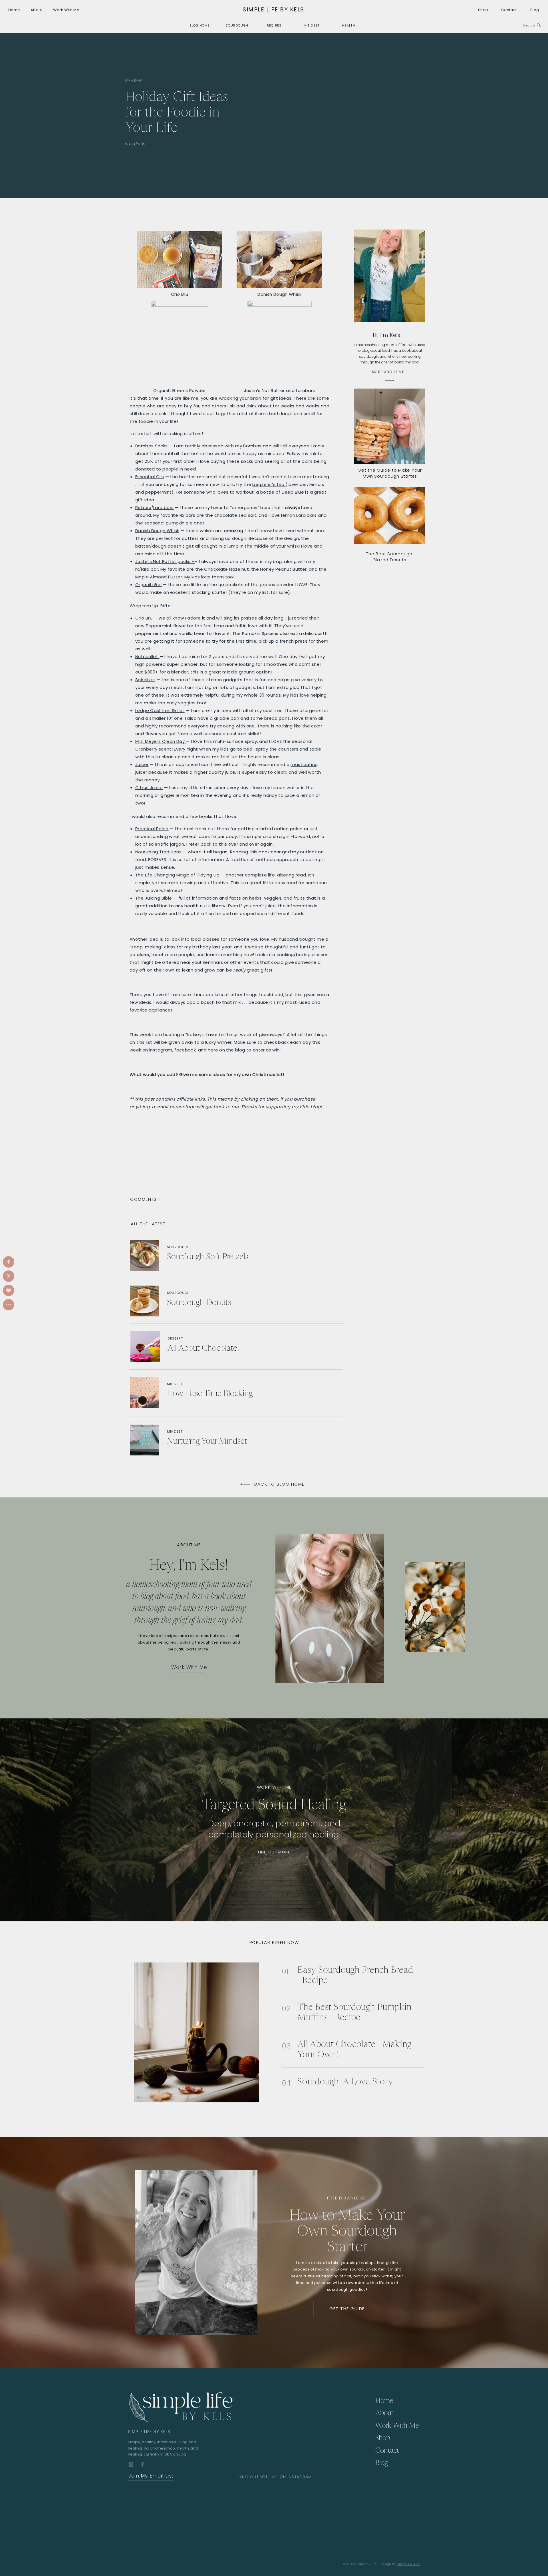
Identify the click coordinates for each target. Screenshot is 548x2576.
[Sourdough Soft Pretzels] (217, 1256)
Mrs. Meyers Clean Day (161, 741)
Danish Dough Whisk (157, 531)
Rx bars (143, 507)
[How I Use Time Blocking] (206, 1391)
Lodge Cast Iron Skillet (160, 710)
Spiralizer (145, 680)
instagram (161, 1050)
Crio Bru (144, 618)
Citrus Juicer (149, 788)
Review (134, 80)
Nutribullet (147, 656)
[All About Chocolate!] (207, 1348)
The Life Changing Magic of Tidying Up (177, 875)
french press (294, 641)
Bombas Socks (152, 446)
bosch (208, 1002)
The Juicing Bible (154, 898)
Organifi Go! (149, 585)
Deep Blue (293, 492)
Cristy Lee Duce (409, 2564)
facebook (185, 1050)
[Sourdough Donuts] (210, 1301)
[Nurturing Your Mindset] (215, 1440)
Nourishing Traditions (158, 852)
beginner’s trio (269, 484)
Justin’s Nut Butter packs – (165, 561)
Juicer (142, 764)
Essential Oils (150, 477)
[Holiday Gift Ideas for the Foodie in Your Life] (401, 115)
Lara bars (163, 507)
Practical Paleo (152, 829)
